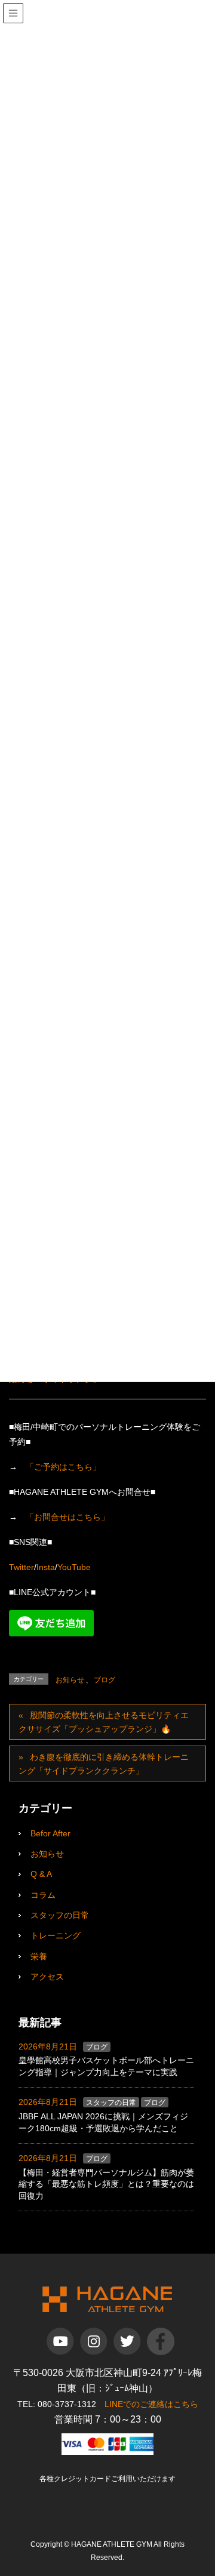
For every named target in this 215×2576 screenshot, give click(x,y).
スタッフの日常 (60, 1915)
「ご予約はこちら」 (63, 1467)
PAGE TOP (211, 2482)
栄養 (39, 1956)
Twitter (21, 1567)
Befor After (50, 1833)
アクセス (47, 1977)
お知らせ (70, 1680)
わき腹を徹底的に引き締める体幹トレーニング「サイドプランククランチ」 (104, 1764)
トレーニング (56, 1935)
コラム (43, 1895)
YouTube (74, 1567)
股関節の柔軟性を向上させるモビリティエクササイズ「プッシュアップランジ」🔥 (104, 1722)
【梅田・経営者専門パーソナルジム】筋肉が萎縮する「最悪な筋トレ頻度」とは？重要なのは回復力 (106, 2184)
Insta (46, 1567)
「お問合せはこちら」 (67, 1517)
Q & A (41, 1874)
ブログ (105, 1680)
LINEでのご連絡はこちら (151, 2404)
